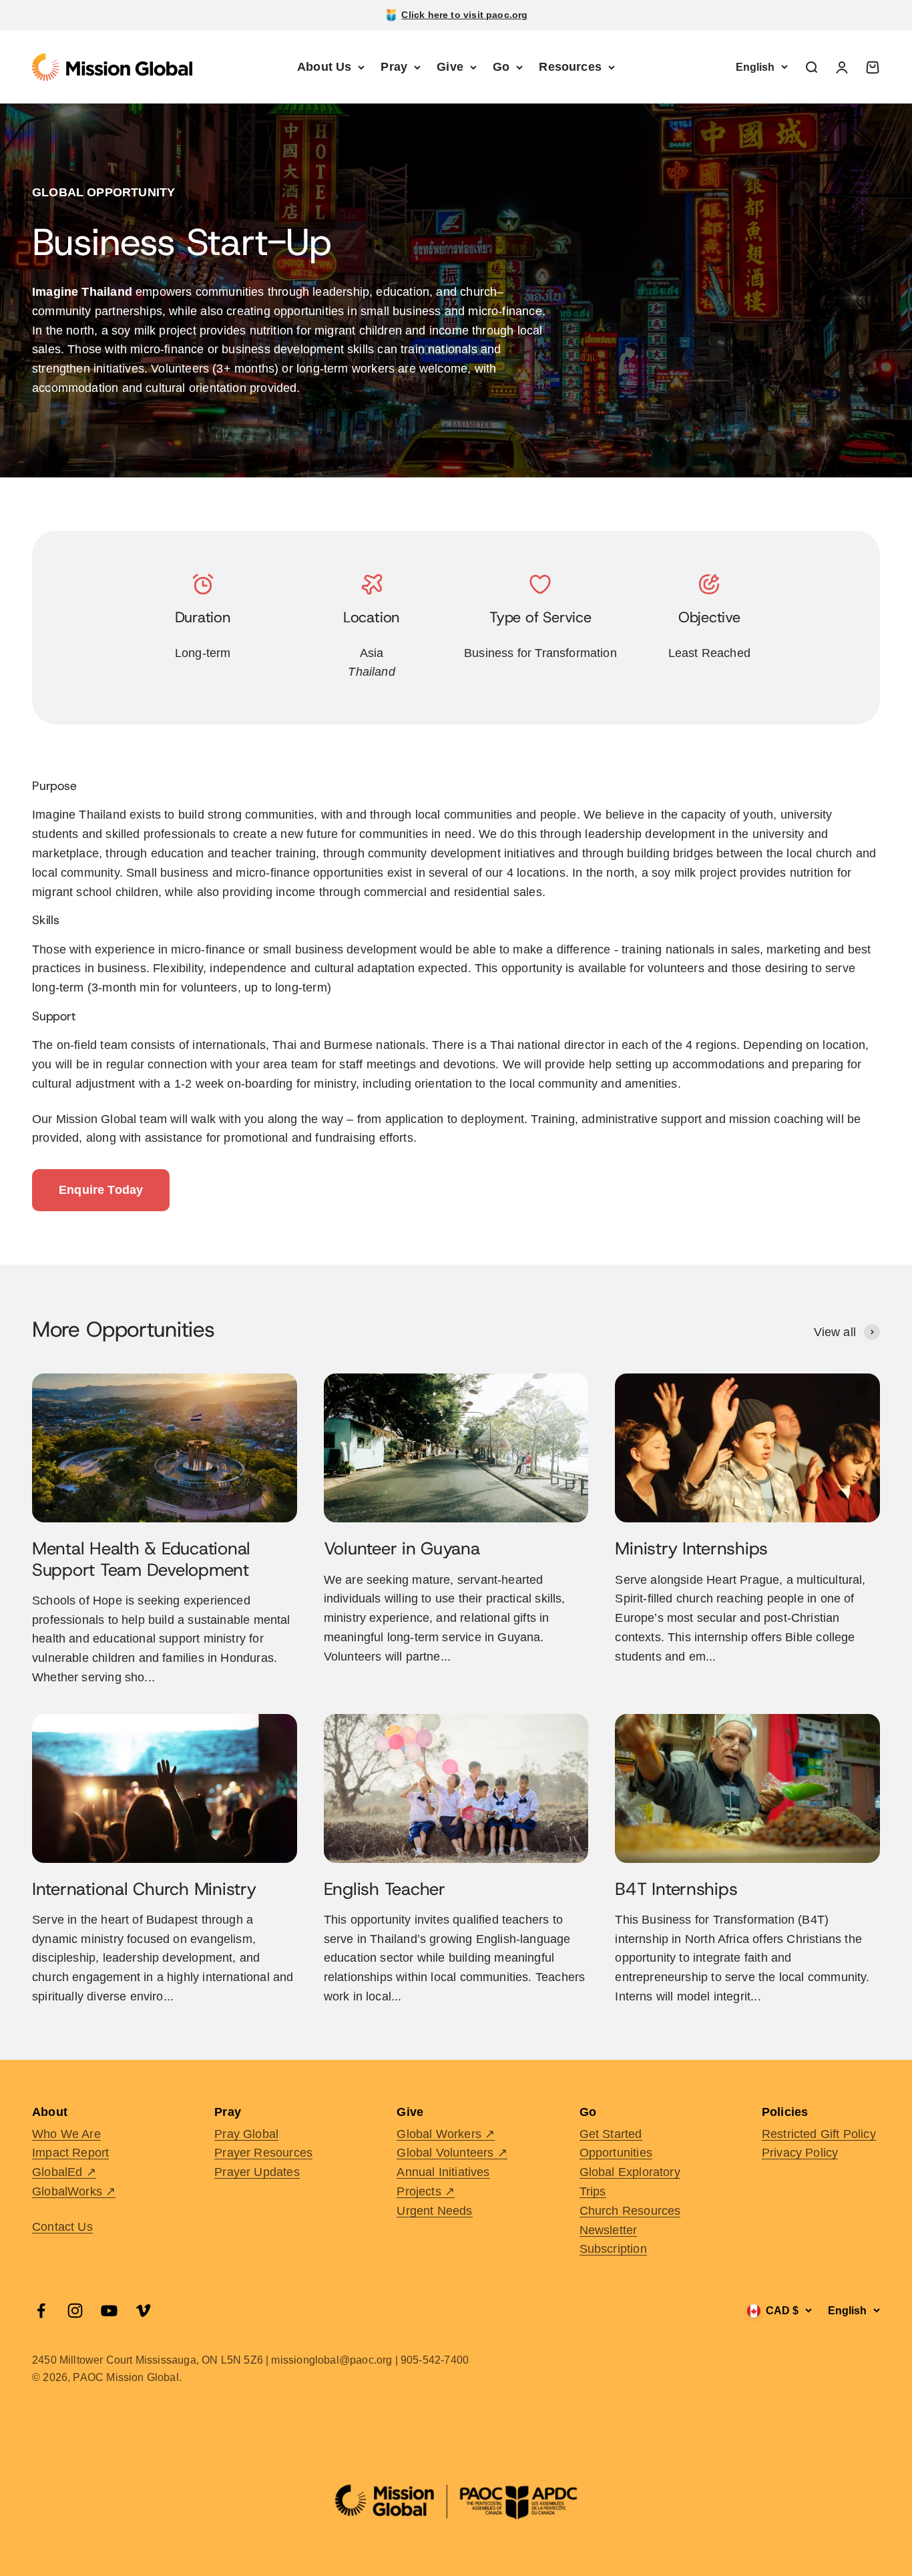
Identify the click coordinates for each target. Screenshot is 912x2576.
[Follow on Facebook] (41, 2311)
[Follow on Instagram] (75, 2311)
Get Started (611, 2134)
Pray (394, 67)
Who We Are (66, 2134)
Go (501, 67)
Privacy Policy (800, 2153)
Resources (570, 67)
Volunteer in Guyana (402, 1549)
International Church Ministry (144, 1889)
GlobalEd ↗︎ (64, 2172)
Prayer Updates (257, 2172)
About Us (324, 67)
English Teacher (385, 1889)
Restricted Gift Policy (819, 2134)
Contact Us (62, 2227)
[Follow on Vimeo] (143, 2311)
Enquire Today (101, 1190)
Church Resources (630, 2211)
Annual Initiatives (443, 2172)
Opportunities (616, 2153)
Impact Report (70, 2153)
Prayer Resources (263, 2153)
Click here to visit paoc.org (464, 15)
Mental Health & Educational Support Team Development (141, 1559)
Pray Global (246, 2134)
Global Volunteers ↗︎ (452, 2153)
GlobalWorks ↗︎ (74, 2191)
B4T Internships (676, 1889)
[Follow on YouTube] (109, 2311)
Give (450, 67)
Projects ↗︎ (426, 2191)
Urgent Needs (434, 2211)
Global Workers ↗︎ (446, 2134)
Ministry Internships (691, 1549)
